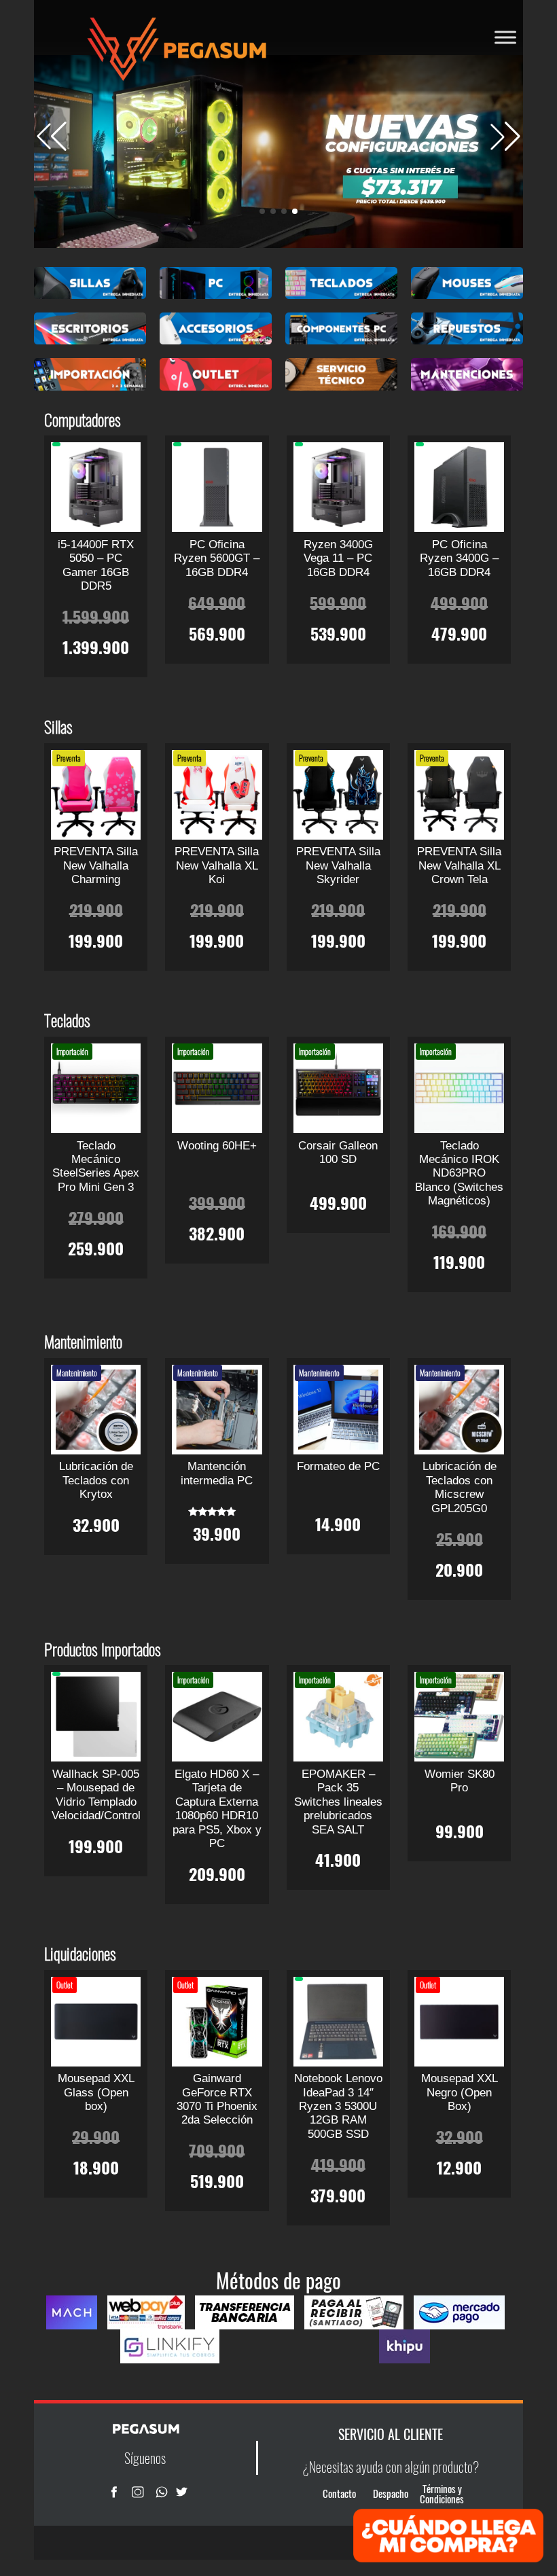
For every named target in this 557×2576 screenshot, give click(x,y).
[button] (505, 137)
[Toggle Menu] (505, 37)
